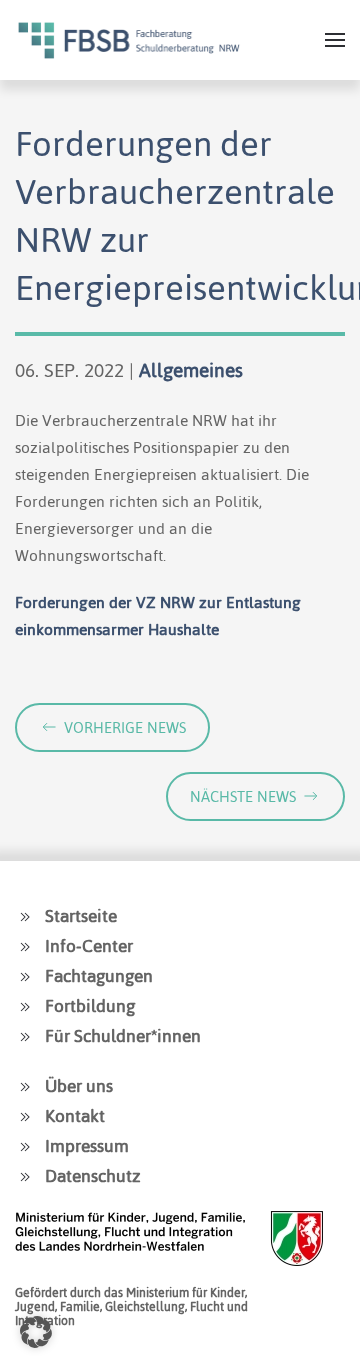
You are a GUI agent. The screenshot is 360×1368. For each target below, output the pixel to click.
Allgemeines (191, 370)
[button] (335, 40)
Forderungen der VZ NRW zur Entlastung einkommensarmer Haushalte (158, 616)
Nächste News (243, 796)
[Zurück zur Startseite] (129, 40)
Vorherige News (125, 727)
